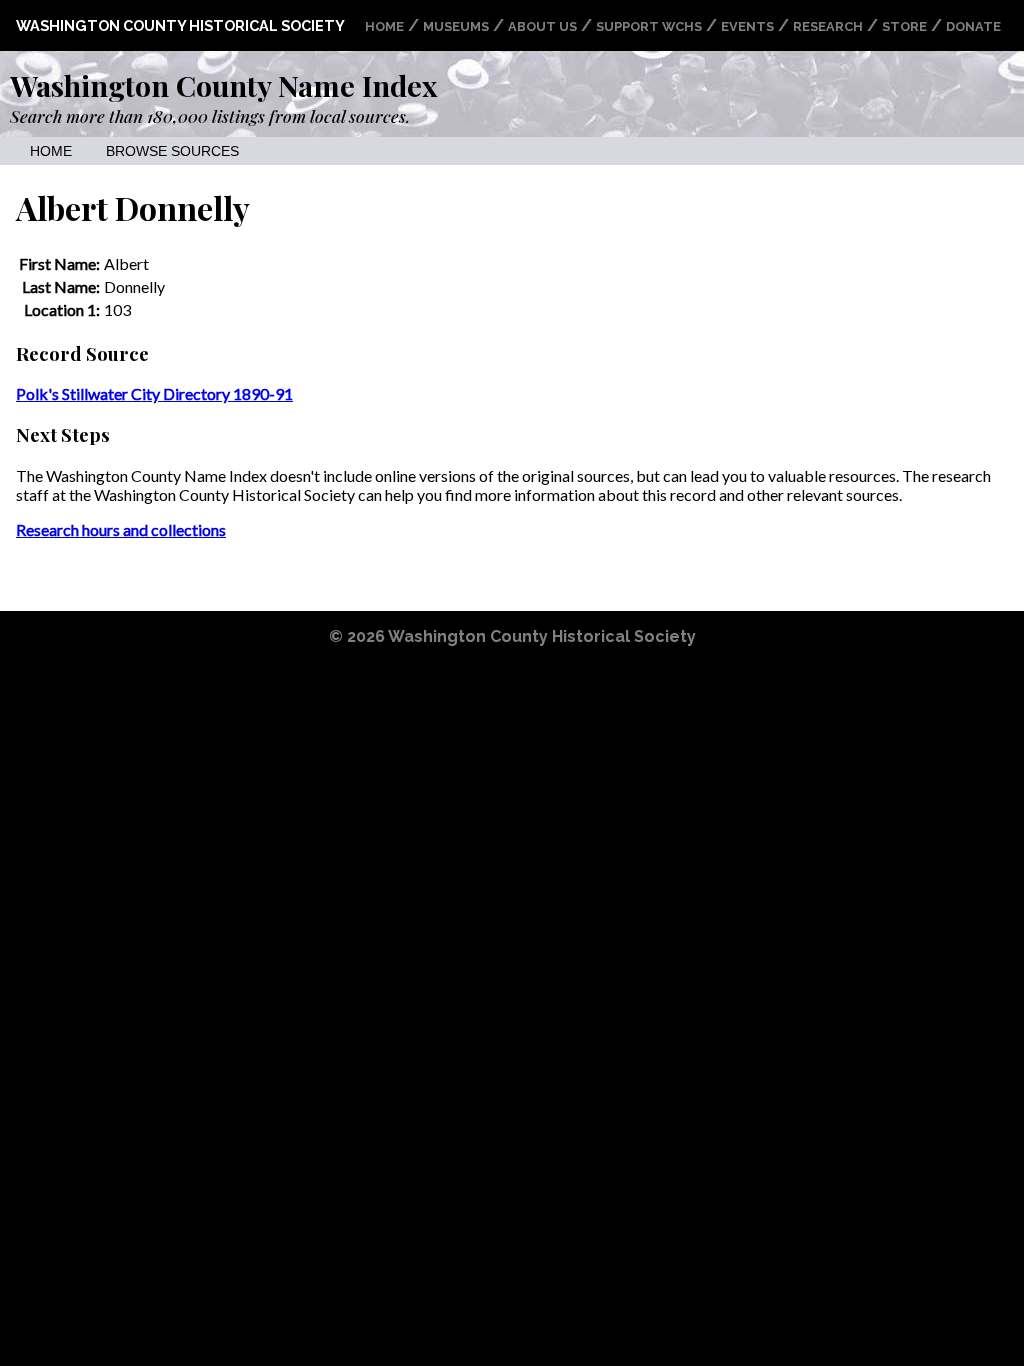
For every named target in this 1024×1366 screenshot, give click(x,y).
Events (747, 26)
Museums (456, 26)
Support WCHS (649, 26)
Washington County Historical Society (180, 25)
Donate (973, 26)
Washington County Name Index (223, 85)
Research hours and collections (121, 529)
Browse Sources (172, 151)
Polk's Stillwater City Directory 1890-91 (154, 393)
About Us (542, 26)
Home (384, 26)
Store (904, 26)
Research (828, 26)
